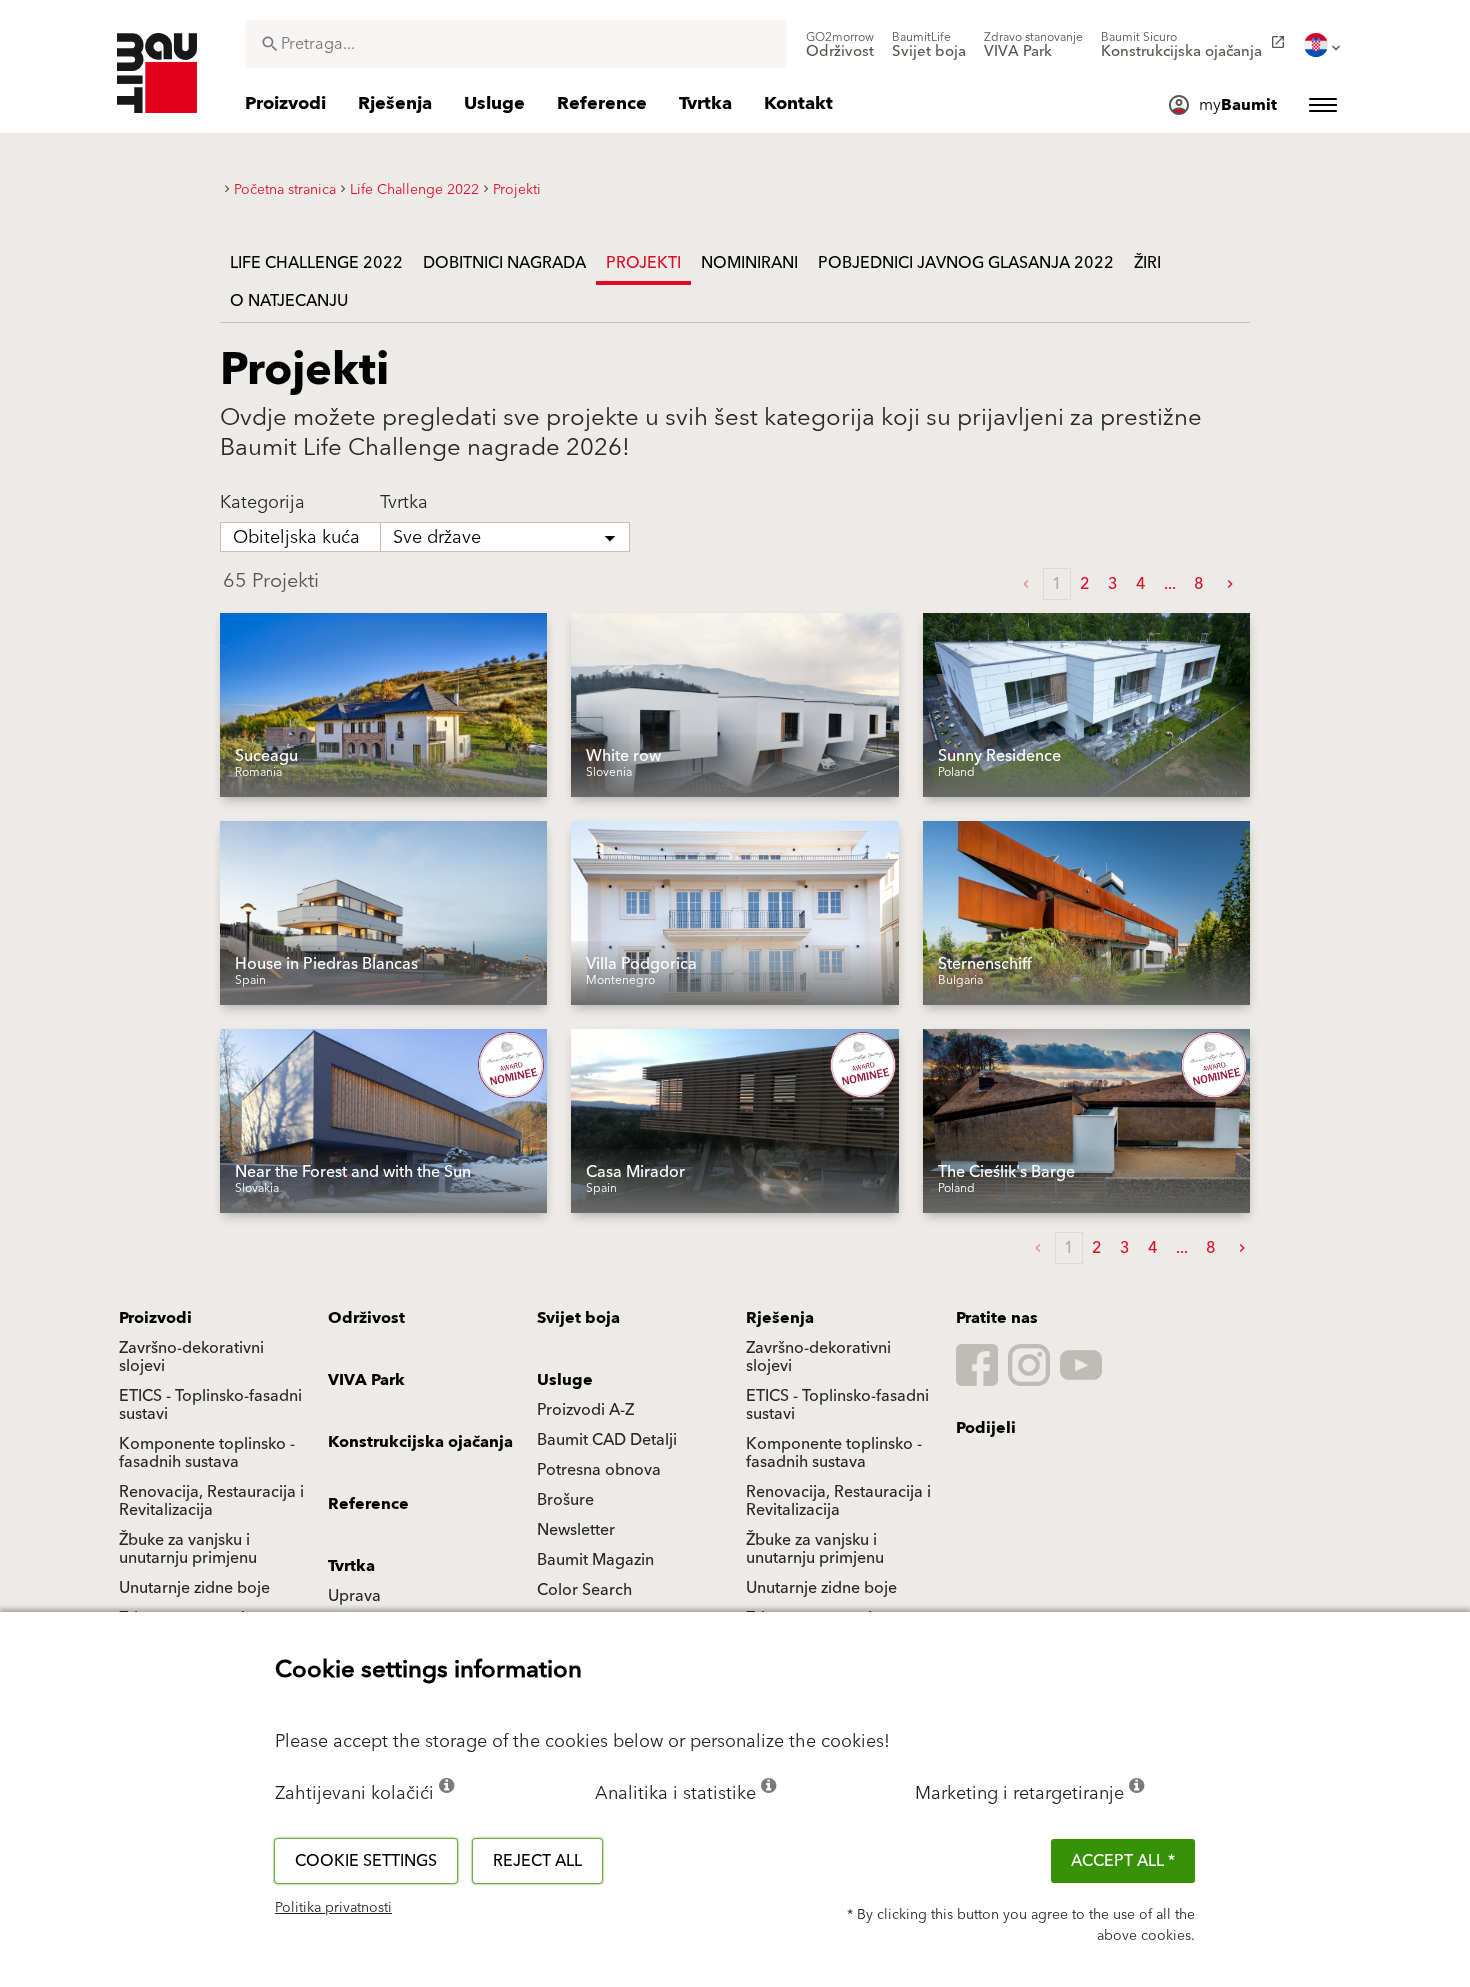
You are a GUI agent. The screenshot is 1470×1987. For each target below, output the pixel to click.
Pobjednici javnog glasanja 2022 (966, 263)
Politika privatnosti (333, 1908)
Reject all (537, 1861)
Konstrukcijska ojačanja (420, 1442)
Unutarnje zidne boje (194, 1588)
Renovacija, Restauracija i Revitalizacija (211, 1501)
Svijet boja (578, 1318)
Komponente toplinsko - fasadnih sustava (207, 1453)
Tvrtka (351, 1566)
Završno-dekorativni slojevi (191, 1357)
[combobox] (516, 44)
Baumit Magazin (595, 1560)
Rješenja (780, 1318)
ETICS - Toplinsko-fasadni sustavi (210, 1405)
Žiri (1147, 263)
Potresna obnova (599, 1470)
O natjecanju (289, 301)
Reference (368, 1504)
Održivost (366, 1318)
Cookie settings (366, 1861)
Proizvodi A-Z (585, 1410)
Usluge (565, 1380)
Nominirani (749, 263)
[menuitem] (840, 45)
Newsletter (576, 1530)
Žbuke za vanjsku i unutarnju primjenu (188, 1549)
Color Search (584, 1590)
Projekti (643, 263)
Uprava (354, 1596)
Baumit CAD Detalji (607, 1440)
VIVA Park (366, 1380)
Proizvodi (155, 1318)
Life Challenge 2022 (316, 263)
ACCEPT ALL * (1123, 1861)
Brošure (565, 1500)
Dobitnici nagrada (504, 263)
